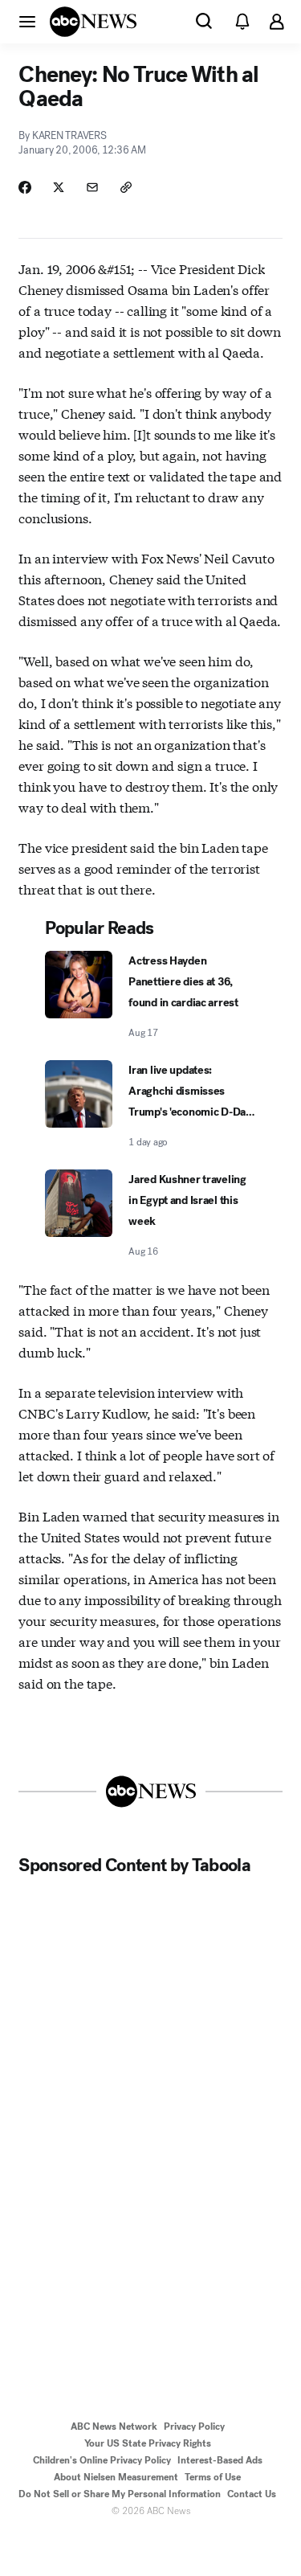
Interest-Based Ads (220, 2460)
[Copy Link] (126, 187)
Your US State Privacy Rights (148, 2443)
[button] (27, 21)
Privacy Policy (194, 2427)
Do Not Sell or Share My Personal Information (120, 2494)
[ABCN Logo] (93, 22)
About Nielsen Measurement (116, 2477)
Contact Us (252, 2494)
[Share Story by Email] (92, 187)
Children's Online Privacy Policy (102, 2460)
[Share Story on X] (59, 187)
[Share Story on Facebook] (25, 187)
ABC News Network (114, 2427)
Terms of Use (213, 2477)
